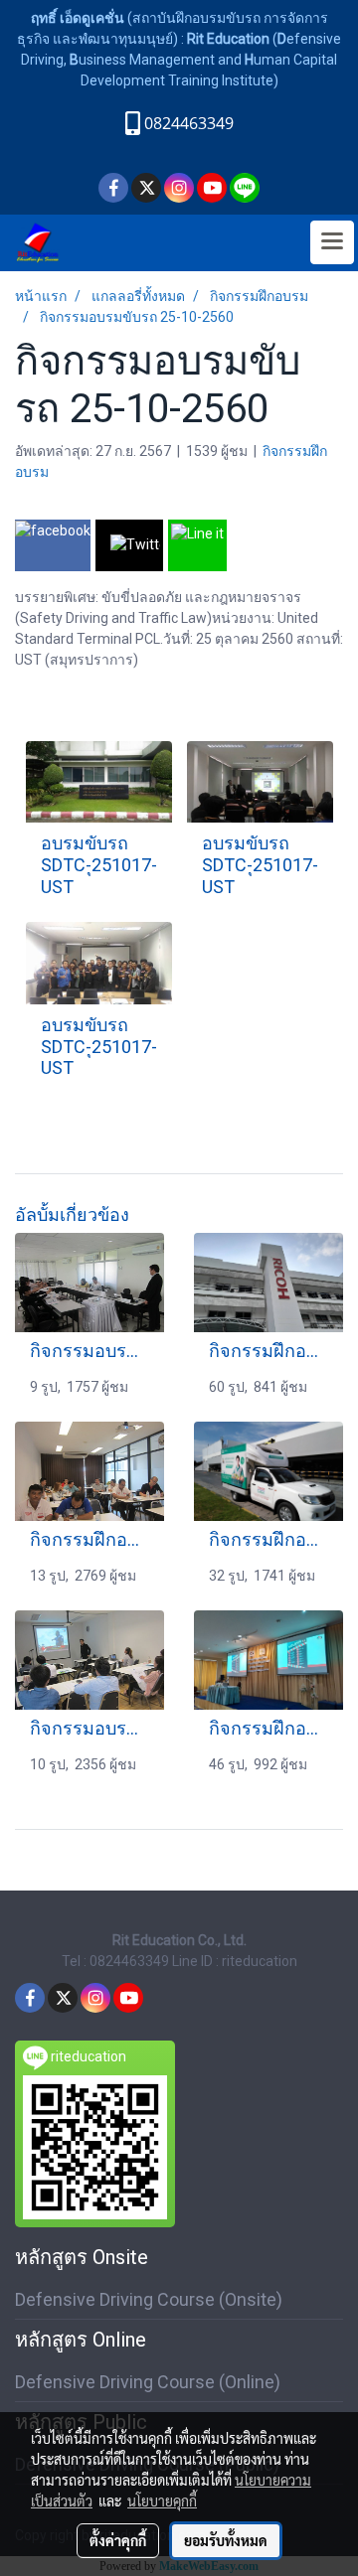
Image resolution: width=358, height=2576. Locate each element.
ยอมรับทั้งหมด (226, 2540)
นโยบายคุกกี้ (162, 2500)
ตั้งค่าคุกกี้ (118, 2540)
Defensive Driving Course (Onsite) (149, 2299)
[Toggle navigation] (332, 242)
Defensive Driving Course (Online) (148, 2382)
